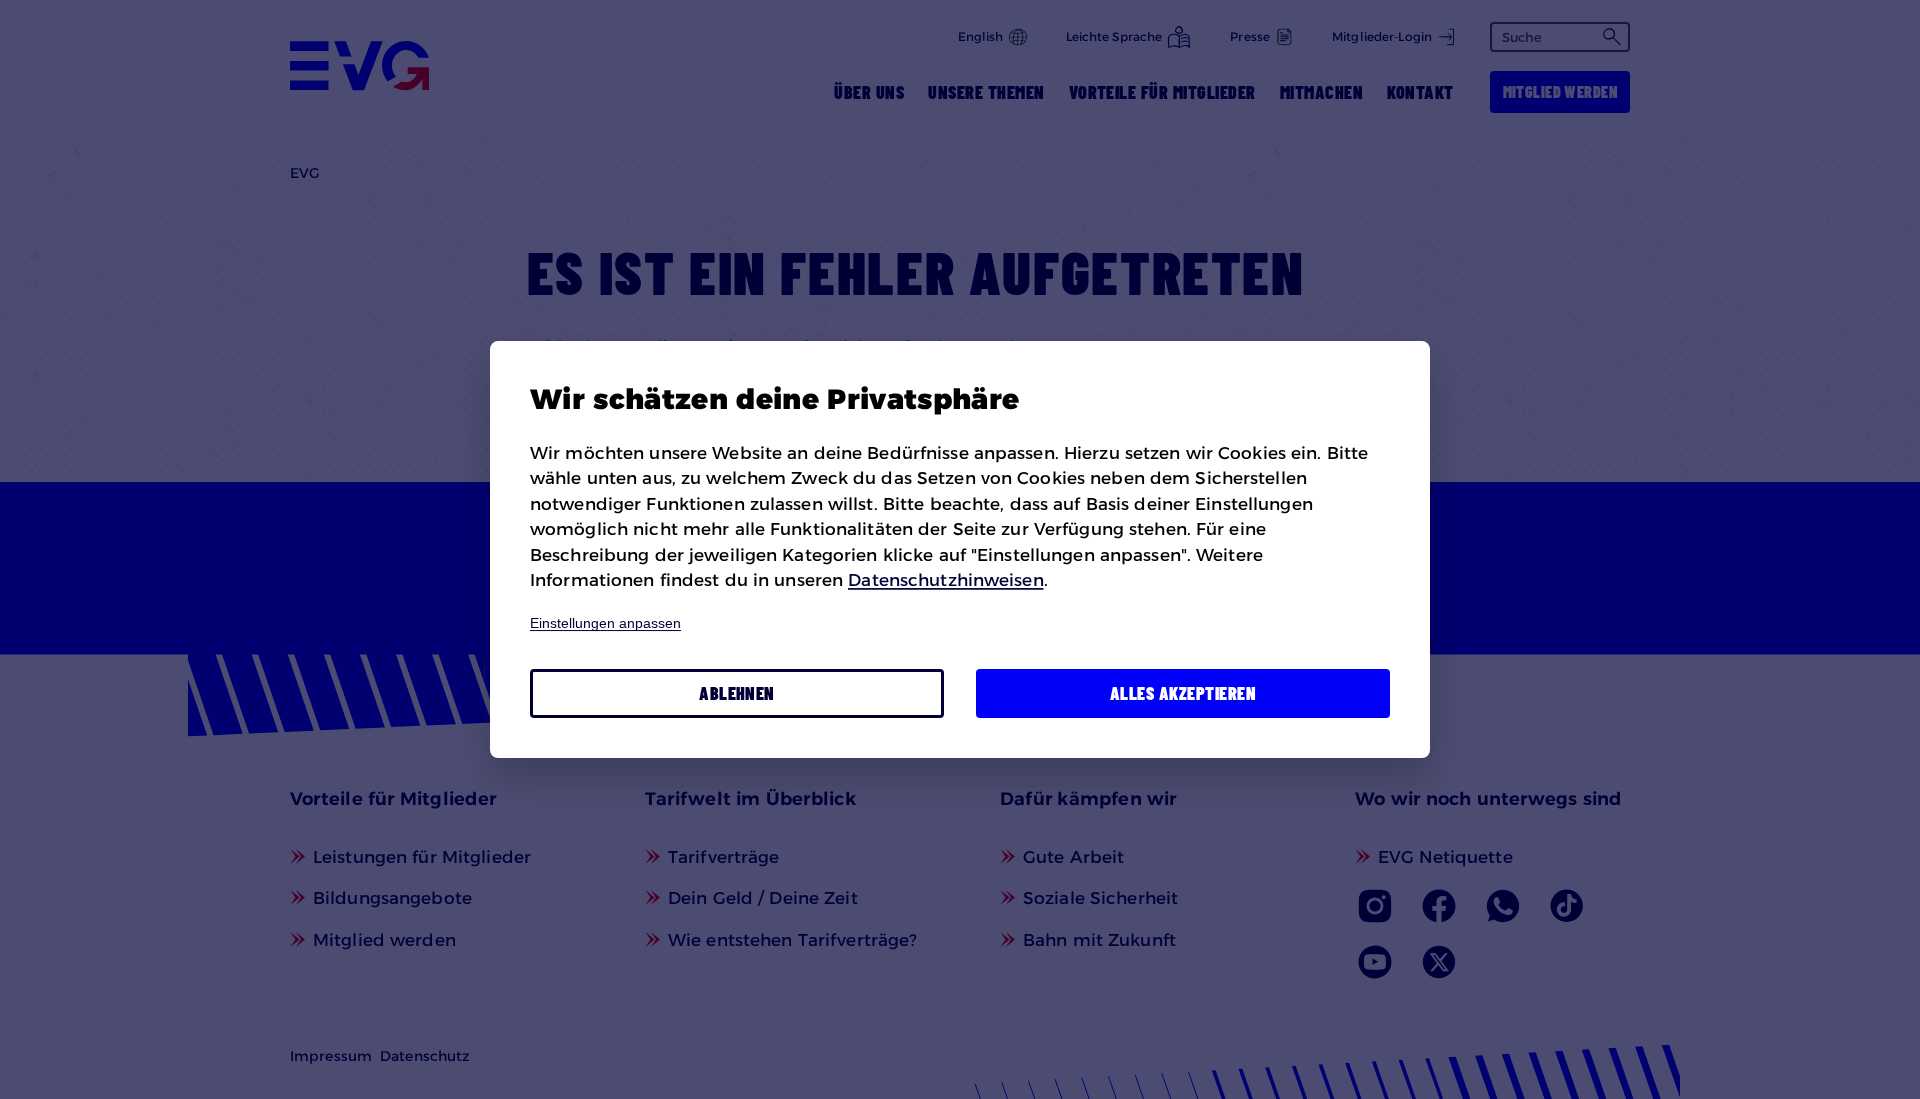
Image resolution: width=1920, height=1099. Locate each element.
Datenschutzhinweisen (945, 580)
